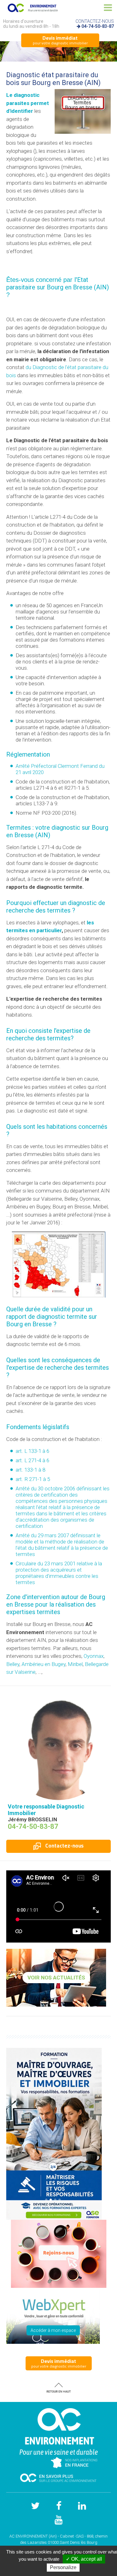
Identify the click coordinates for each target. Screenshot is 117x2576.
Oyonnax (94, 1656)
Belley (13, 1664)
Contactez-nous (64, 1846)
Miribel (75, 1664)
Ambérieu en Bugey (44, 1664)
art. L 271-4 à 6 (32, 1460)
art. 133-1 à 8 (30, 1470)
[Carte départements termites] (59, 1264)
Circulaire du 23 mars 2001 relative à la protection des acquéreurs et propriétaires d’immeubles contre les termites (59, 1573)
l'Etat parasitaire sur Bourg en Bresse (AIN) (58, 283)
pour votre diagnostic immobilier (60, 40)
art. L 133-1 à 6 (32, 1451)
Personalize (63, 2567)
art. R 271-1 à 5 (33, 1479)
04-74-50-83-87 (98, 26)
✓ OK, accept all (84, 2559)
